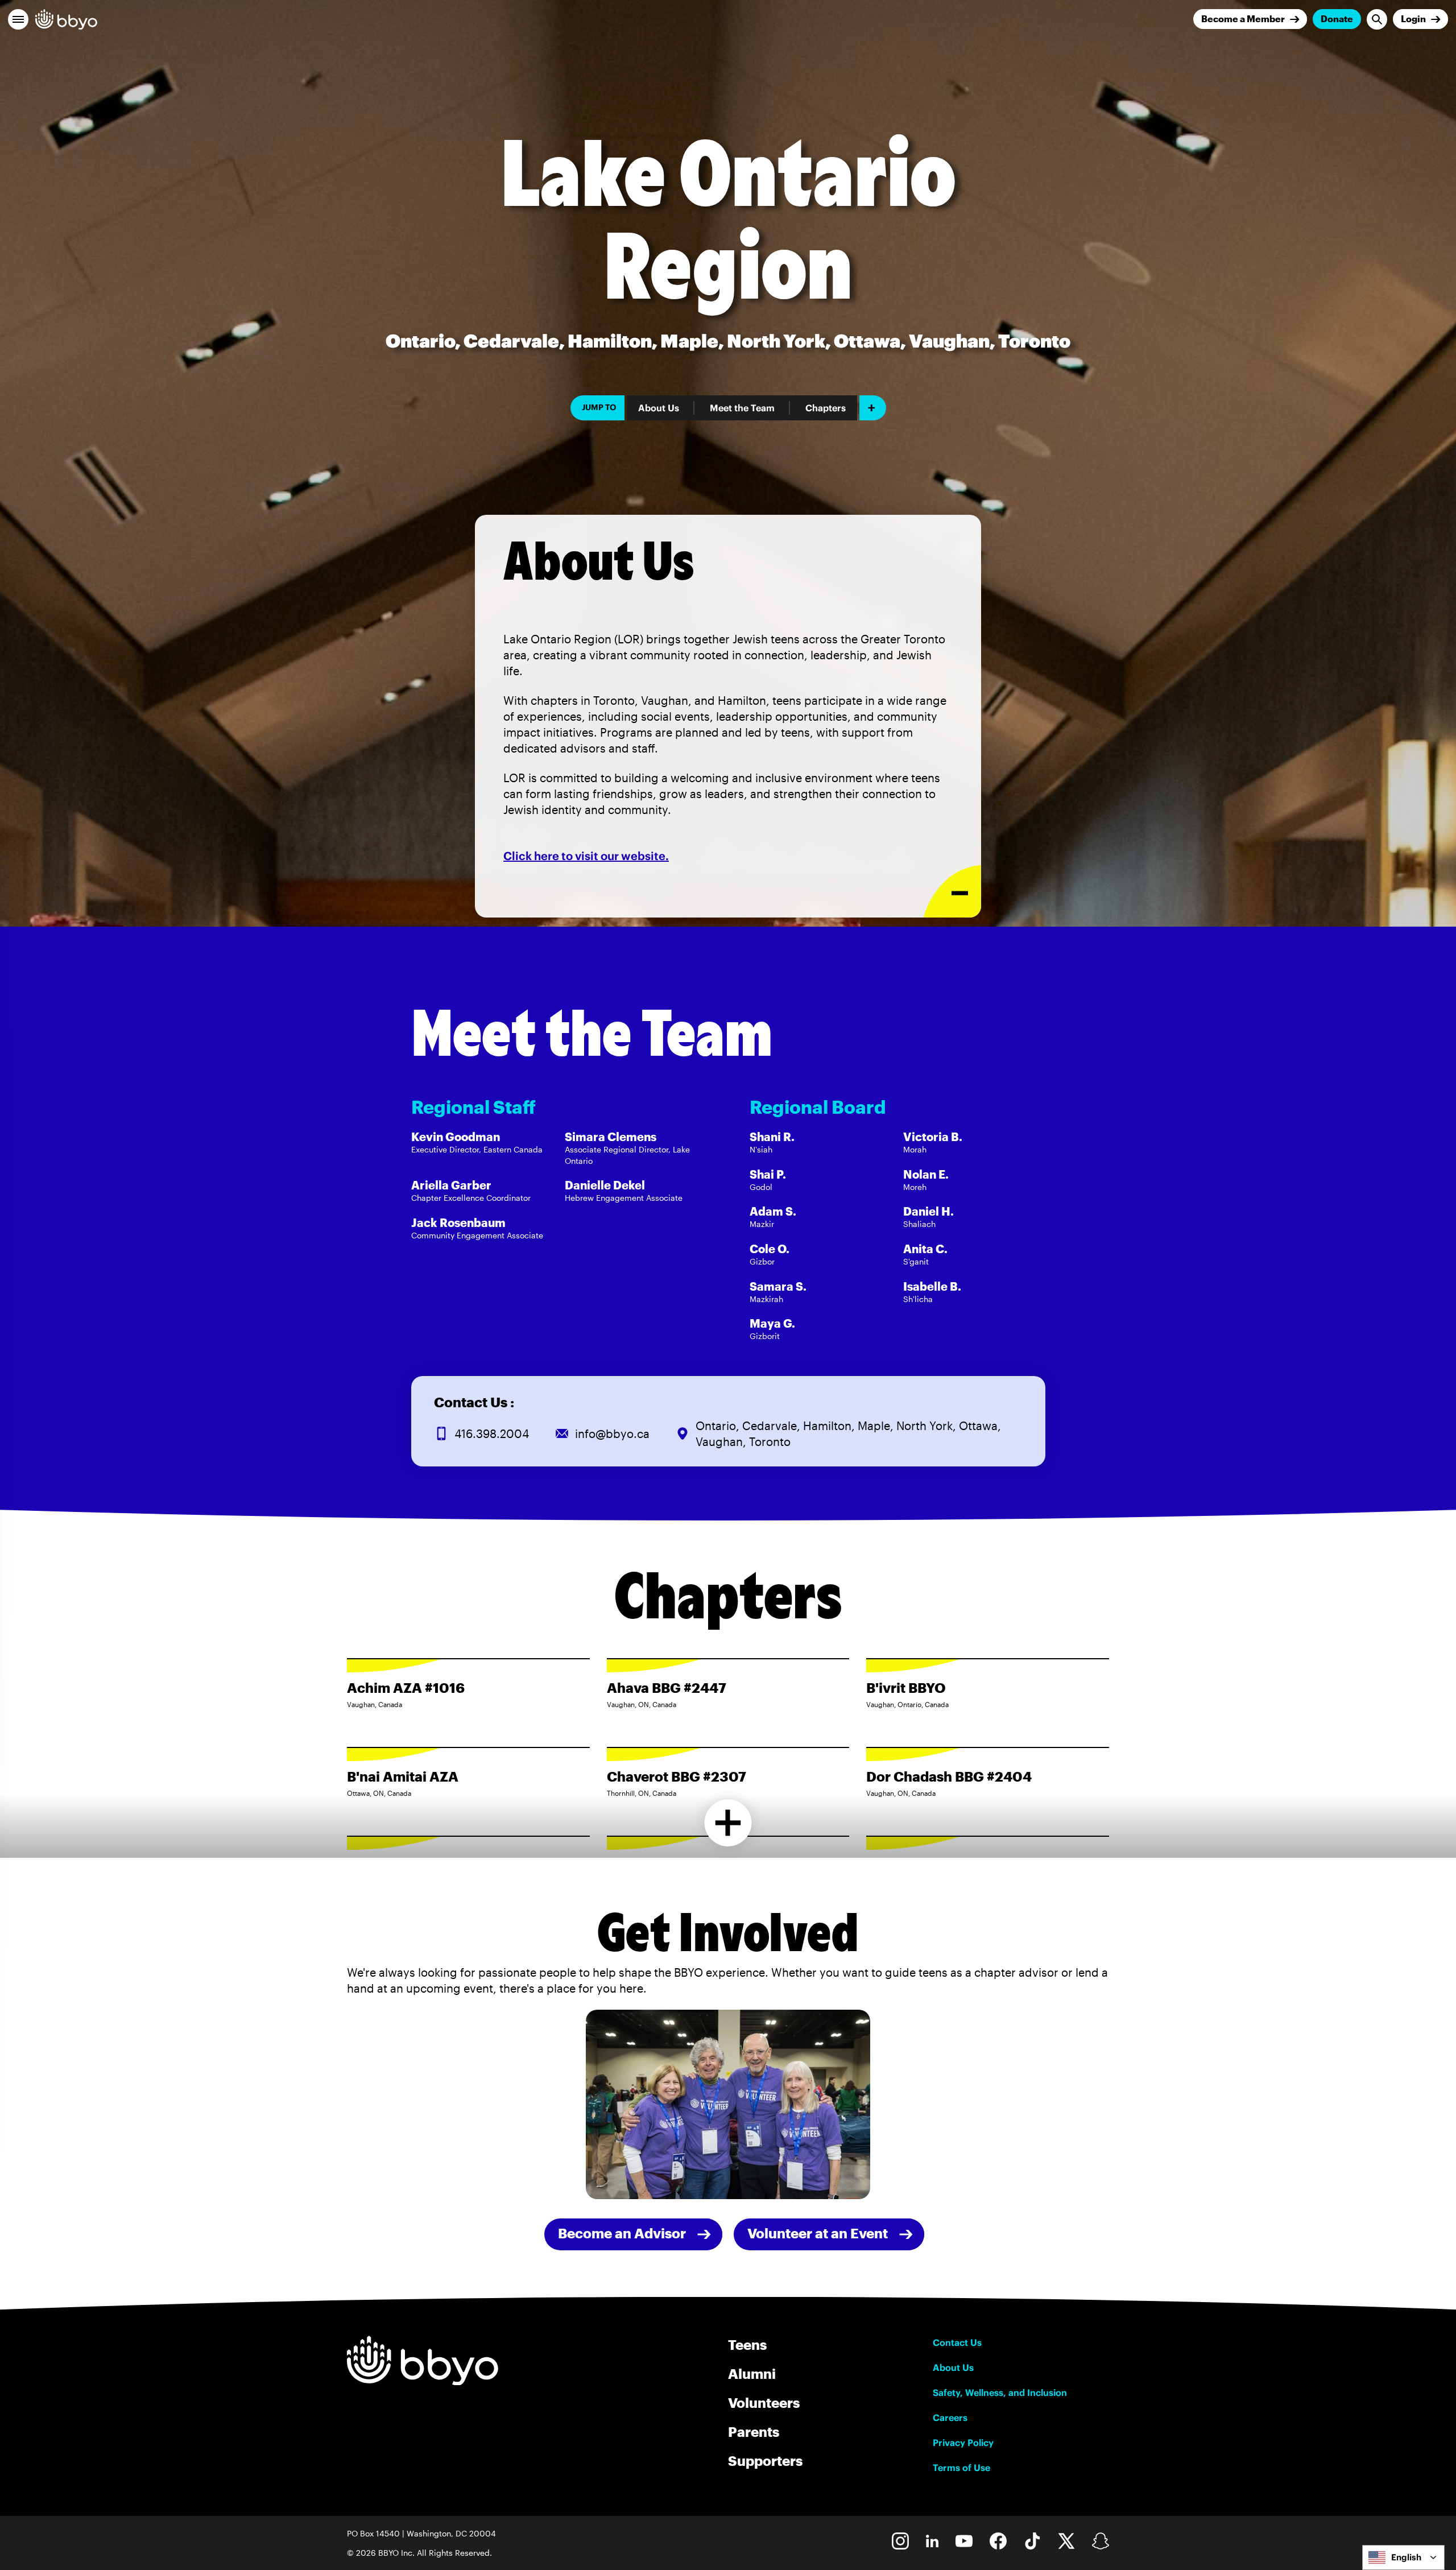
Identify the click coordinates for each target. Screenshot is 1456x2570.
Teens (747, 2344)
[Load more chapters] (728, 1823)
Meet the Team (742, 408)
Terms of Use (961, 2468)
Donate (1337, 18)
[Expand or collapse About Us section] (952, 892)
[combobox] (1403, 2557)
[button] (18, 19)
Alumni (752, 2373)
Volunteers (764, 2402)
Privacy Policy (963, 2443)
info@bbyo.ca (612, 1433)
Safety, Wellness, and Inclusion (1000, 2393)
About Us (659, 408)
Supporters (765, 2460)
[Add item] (873, 408)
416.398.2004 (492, 1433)
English (1406, 2557)
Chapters (826, 408)
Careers (950, 2418)
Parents (754, 2431)
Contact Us (957, 2342)
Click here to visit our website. (586, 856)
